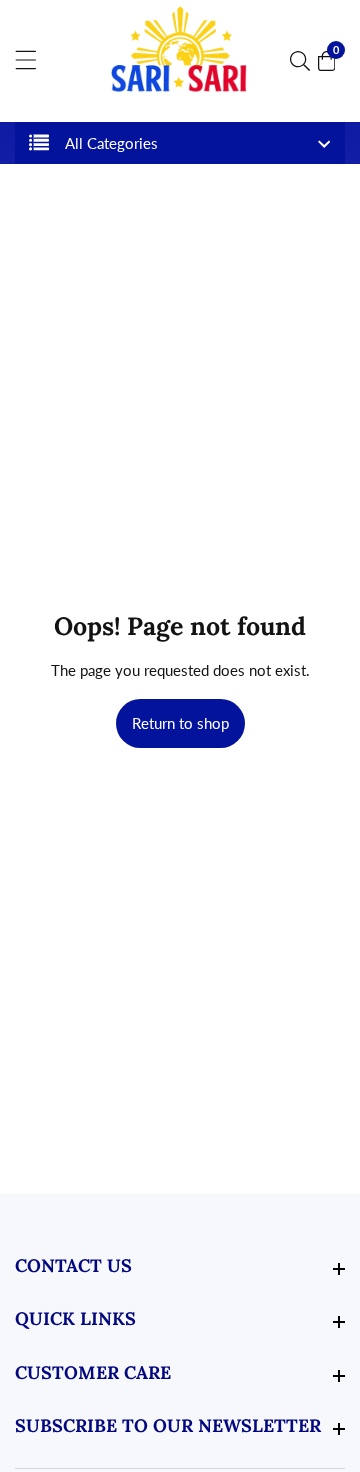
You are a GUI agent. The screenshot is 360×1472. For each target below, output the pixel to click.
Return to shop (180, 723)
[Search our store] (304, 61)
